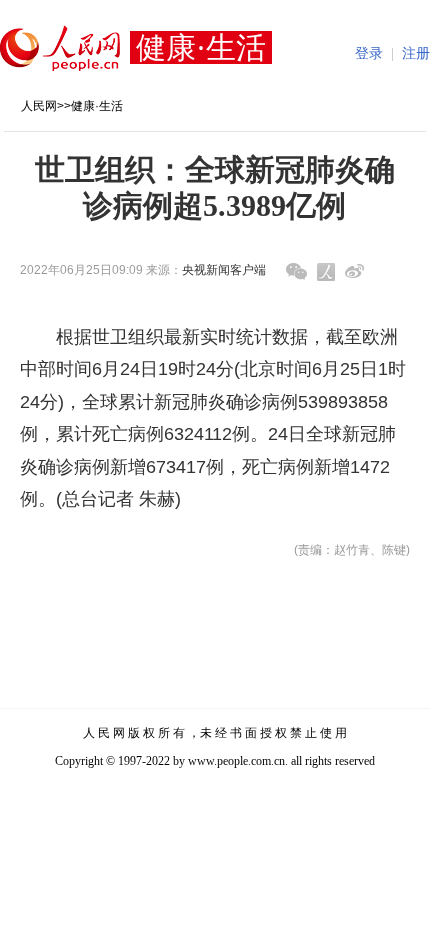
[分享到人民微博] (326, 272)
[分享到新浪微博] (354, 271)
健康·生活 (97, 106)
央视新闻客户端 (224, 270)
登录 (369, 53)
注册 (416, 53)
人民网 (39, 106)
